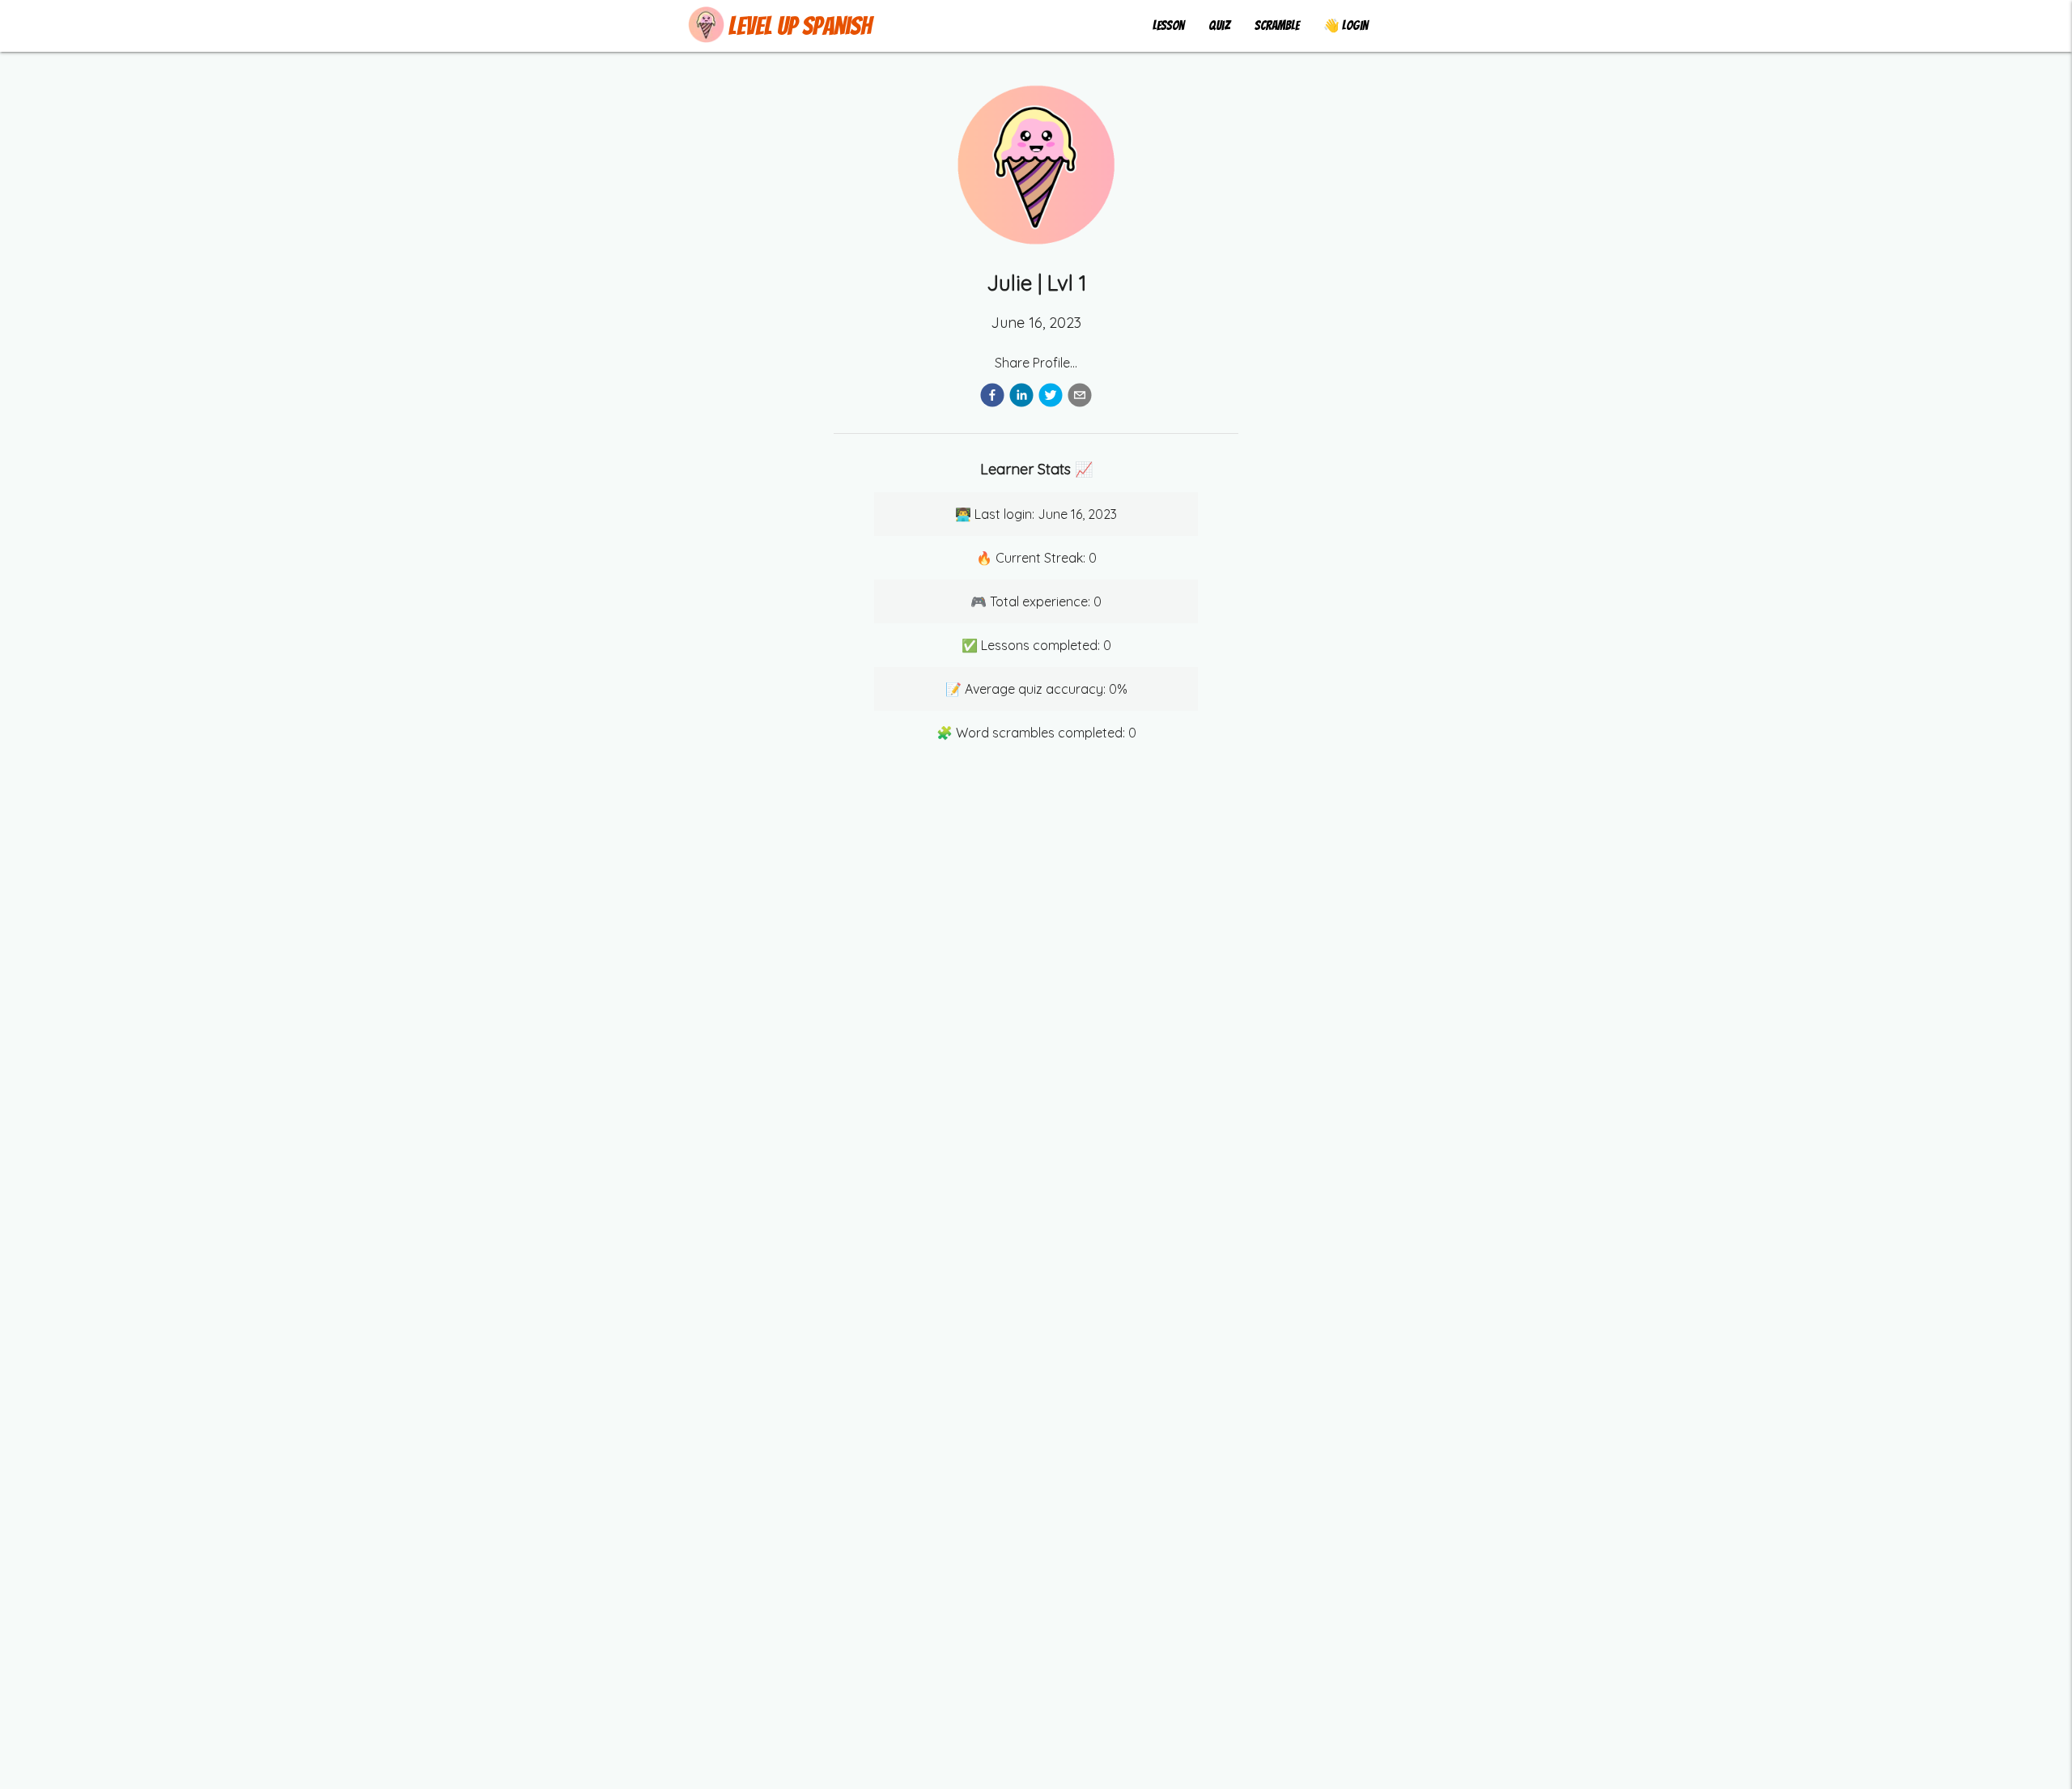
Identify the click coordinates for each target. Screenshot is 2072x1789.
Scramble (1277, 25)
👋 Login (1346, 25)
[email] (1080, 398)
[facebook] (992, 398)
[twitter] (1051, 398)
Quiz (1219, 25)
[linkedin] (1021, 398)
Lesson (1168, 25)
